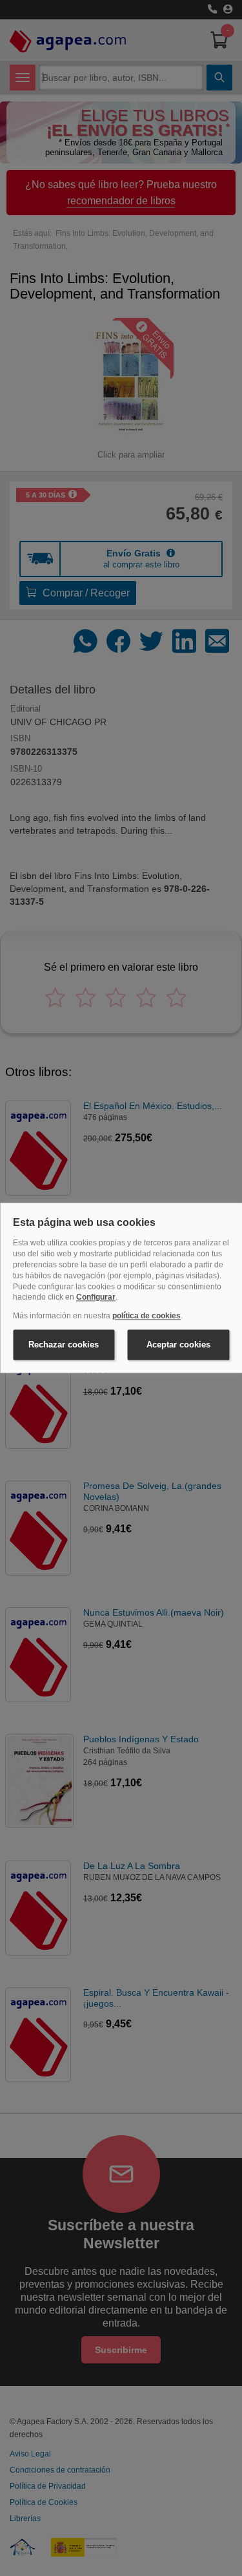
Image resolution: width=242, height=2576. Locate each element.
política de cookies (146, 1316)
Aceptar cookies (178, 1345)
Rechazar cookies (64, 1345)
